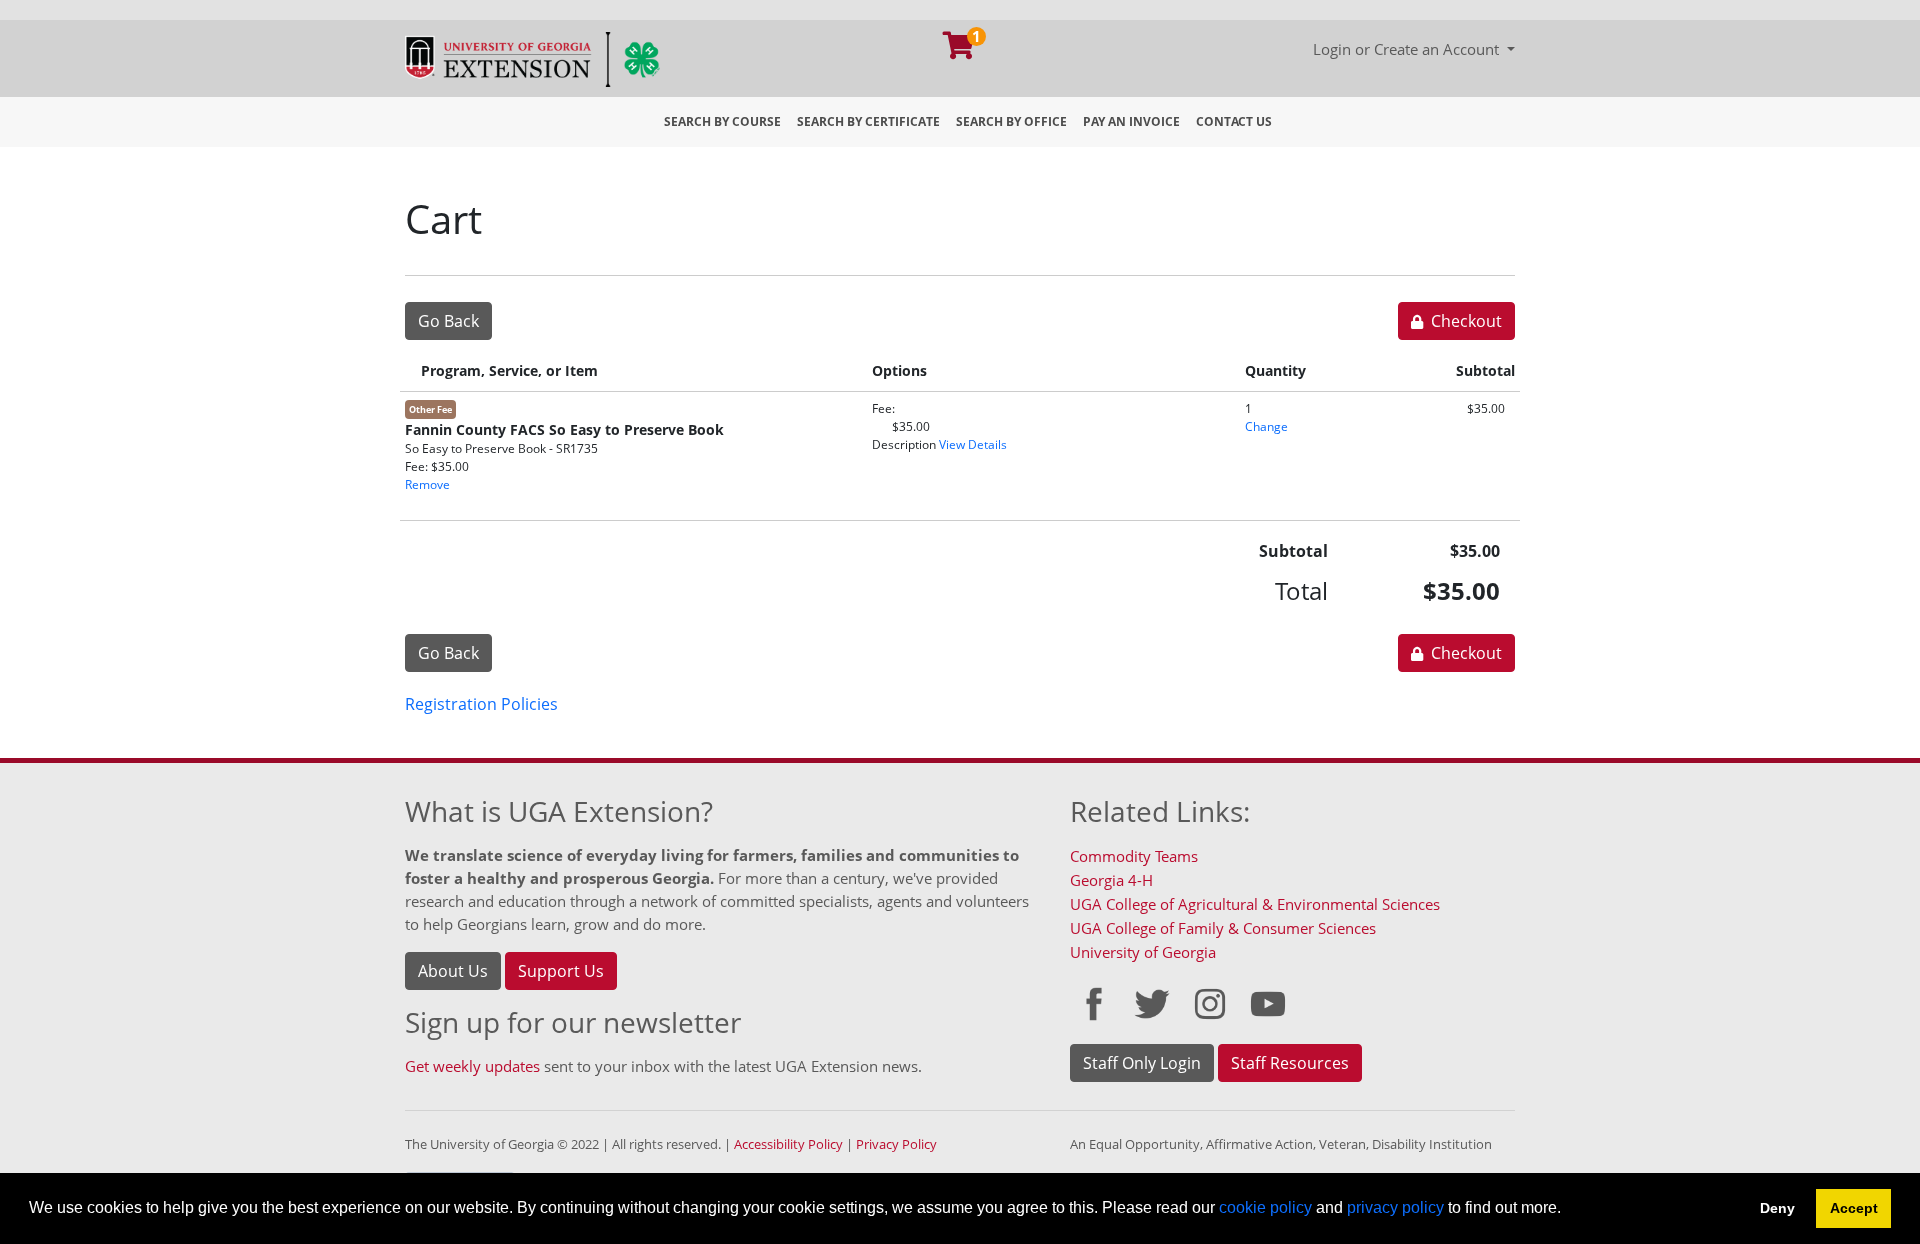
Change (1266, 426)
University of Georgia (1143, 952)
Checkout (1464, 321)
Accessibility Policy (788, 1144)
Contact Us (1234, 121)
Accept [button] (1854, 1208)
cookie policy (1265, 1207)
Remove (427, 484)
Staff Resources (1290, 1063)
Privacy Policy (896, 1144)
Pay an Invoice (1131, 121)
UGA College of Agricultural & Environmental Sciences (1255, 904)
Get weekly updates (472, 1066)
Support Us (561, 971)
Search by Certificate (868, 121)
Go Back (448, 321)
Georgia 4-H (1111, 880)
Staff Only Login (1142, 1063)
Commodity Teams (1134, 856)
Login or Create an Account (1408, 49)
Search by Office (1011, 121)
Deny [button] (1777, 1208)
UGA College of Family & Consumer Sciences (1223, 928)
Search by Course (722, 121)
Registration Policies (481, 704)
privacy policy (1395, 1207)
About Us (453, 971)
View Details (973, 444)
